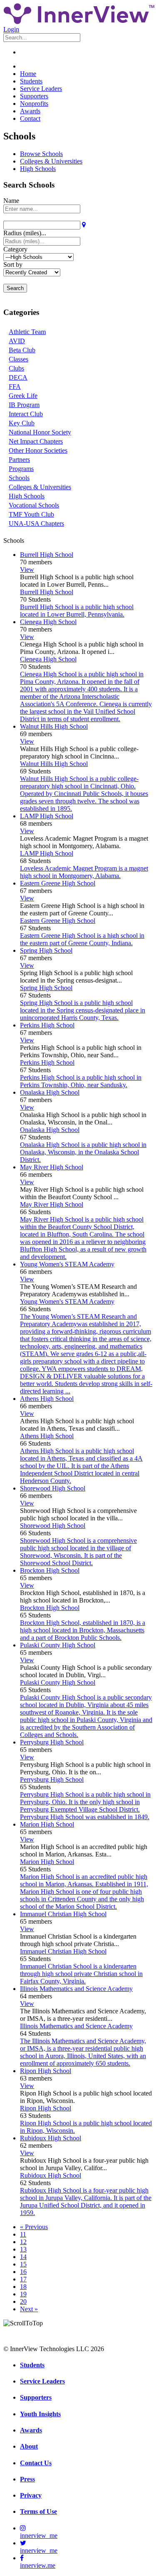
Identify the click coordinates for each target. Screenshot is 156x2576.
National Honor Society (40, 432)
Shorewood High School (53, 1488)
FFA (15, 387)
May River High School (52, 1167)
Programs (21, 469)
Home (28, 74)
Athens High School (47, 1399)
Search (15, 288)
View (27, 570)
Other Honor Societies (38, 450)
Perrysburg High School (52, 1742)
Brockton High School (50, 1570)
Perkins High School (47, 1025)
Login (11, 29)
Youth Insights (40, 2414)
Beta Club (22, 350)
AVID (17, 341)
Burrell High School (47, 555)
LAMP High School (47, 816)
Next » (29, 2309)
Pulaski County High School (58, 1645)
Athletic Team (27, 332)
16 (23, 2272)
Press (27, 2479)
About (29, 2446)
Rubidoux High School (51, 2138)
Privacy (31, 2495)
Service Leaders (41, 89)
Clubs (16, 368)
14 (23, 2257)
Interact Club (26, 414)
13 (23, 2249)
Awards (30, 111)
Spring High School (46, 950)
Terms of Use (38, 2511)
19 (23, 2294)
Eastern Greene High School (58, 883)
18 (23, 2287)
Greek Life (23, 396)
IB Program (24, 405)
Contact (30, 118)
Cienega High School (48, 622)
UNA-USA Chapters (36, 523)
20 (23, 2302)
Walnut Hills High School (54, 726)
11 (23, 2234)
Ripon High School (46, 2071)
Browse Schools (41, 154)
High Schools (38, 169)
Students (31, 81)
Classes (19, 359)
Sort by (13, 265)
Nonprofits (34, 104)
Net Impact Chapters (36, 441)
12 (23, 2242)
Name (11, 201)
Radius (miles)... (25, 233)
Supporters (34, 96)
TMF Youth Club (31, 514)
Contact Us (36, 2463)
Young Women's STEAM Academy (67, 1264)
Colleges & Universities (51, 161)
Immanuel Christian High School (63, 1914)
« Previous (34, 2227)
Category (15, 249)
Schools (19, 478)
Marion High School (47, 1824)
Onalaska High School (50, 1092)
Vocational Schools (34, 505)
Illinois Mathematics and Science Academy (76, 1989)
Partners (19, 460)
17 (23, 2279)
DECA (18, 377)
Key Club (22, 423)
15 (23, 2264)
